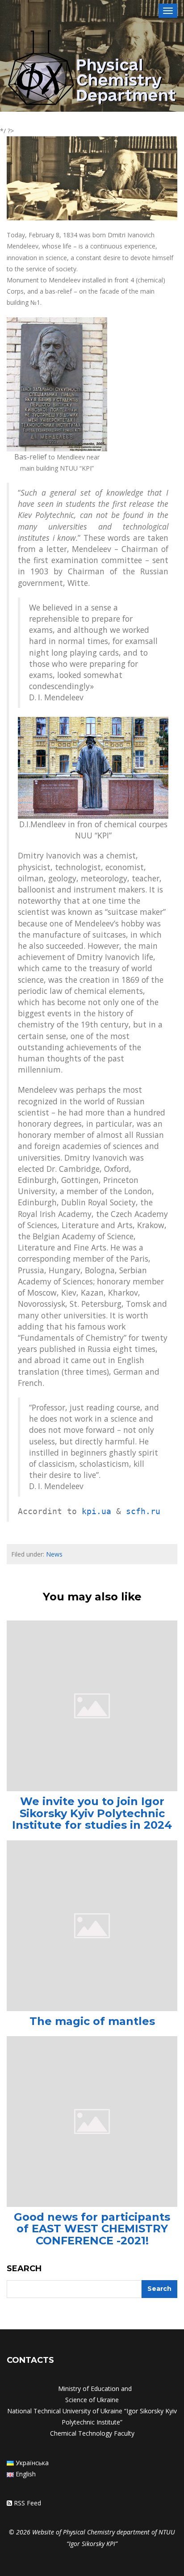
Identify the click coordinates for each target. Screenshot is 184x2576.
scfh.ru (143, 1511)
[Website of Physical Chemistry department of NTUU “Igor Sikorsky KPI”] (92, 69)
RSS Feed (27, 2503)
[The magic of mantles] (92, 1925)
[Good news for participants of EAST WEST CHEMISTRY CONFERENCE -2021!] (92, 2121)
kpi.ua (96, 1511)
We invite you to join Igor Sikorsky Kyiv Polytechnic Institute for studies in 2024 (92, 1813)
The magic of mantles (92, 2021)
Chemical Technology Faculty (92, 2433)
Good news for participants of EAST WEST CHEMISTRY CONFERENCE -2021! (92, 2229)
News (54, 1554)
